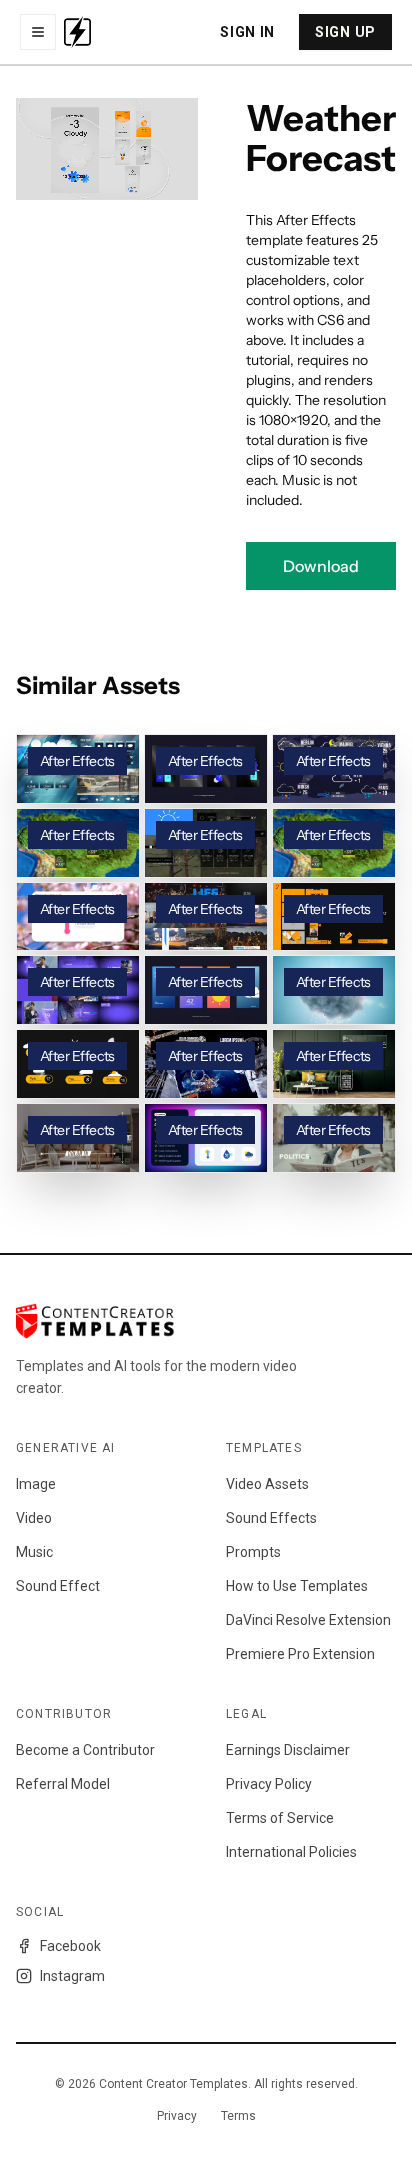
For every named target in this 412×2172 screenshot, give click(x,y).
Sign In (247, 32)
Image (36, 1484)
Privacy (177, 2116)
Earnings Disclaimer (288, 1750)
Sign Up (345, 32)
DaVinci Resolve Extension (308, 1620)
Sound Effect (58, 1586)
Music (34, 1552)
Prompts (253, 1552)
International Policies (291, 1852)
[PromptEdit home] (77, 32)
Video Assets (267, 1484)
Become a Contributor (85, 1750)
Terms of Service (280, 1818)
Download (321, 566)
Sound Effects (271, 1518)
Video (34, 1518)
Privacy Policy (269, 1784)
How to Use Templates (297, 1586)
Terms (238, 2116)
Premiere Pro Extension (300, 1654)
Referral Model (63, 1784)
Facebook (70, 1946)
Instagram (72, 1976)
